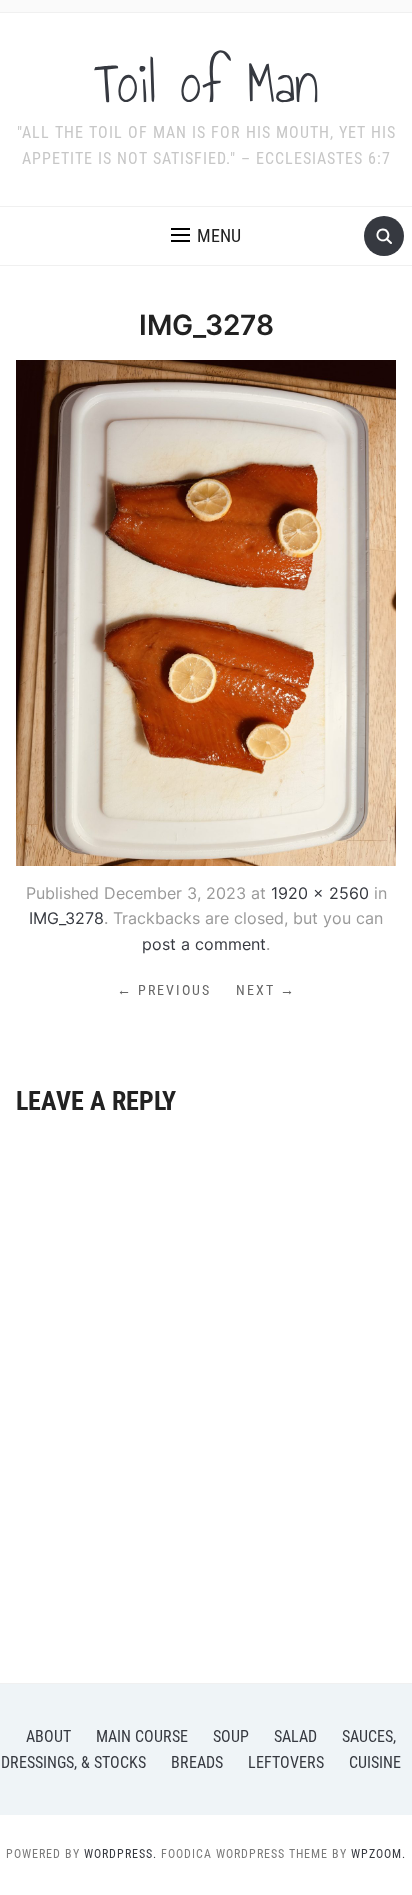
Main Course (142, 1736)
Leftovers (286, 1762)
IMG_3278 (66, 918)
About (48, 1736)
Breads (197, 1762)
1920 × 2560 (320, 893)
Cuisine (375, 1762)
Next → (266, 990)
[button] (206, 236)
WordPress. (120, 1854)
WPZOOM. (378, 1854)
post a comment (204, 944)
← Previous (164, 990)
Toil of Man (206, 84)
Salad (295, 1736)
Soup (231, 1736)
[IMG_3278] (205, 611)
